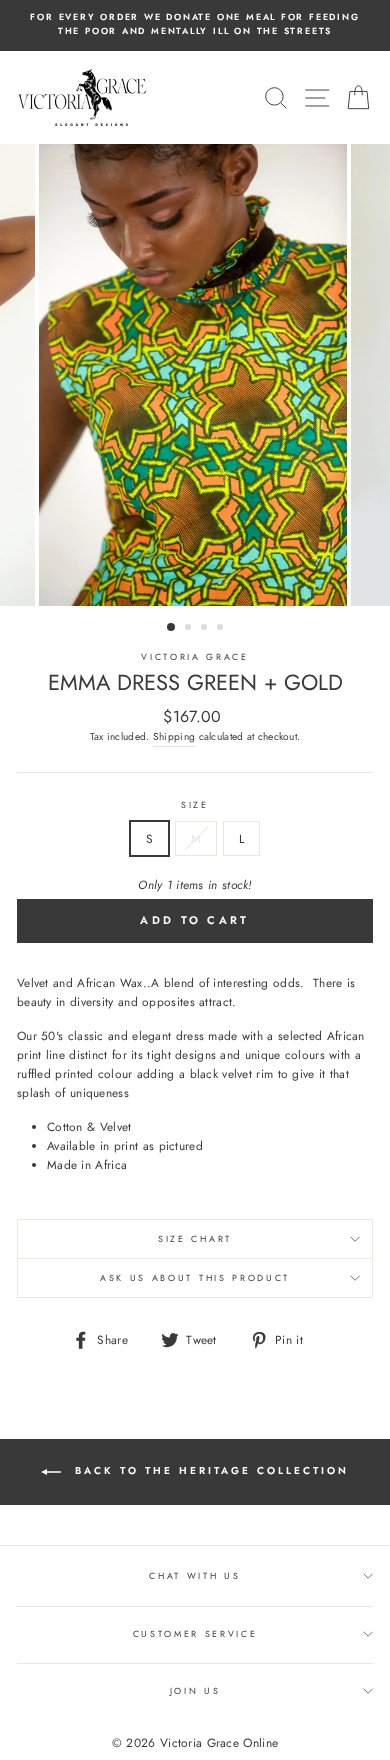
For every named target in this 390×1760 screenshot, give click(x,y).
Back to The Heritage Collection (209, 1471)
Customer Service (195, 1633)
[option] (195, 24)
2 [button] (190, 629)
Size (195, 804)
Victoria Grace (195, 656)
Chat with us (194, 1575)
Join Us (195, 1690)
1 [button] (172, 628)
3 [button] (206, 629)
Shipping (174, 736)
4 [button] (222, 629)
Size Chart (195, 1238)
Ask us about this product (195, 1277)
